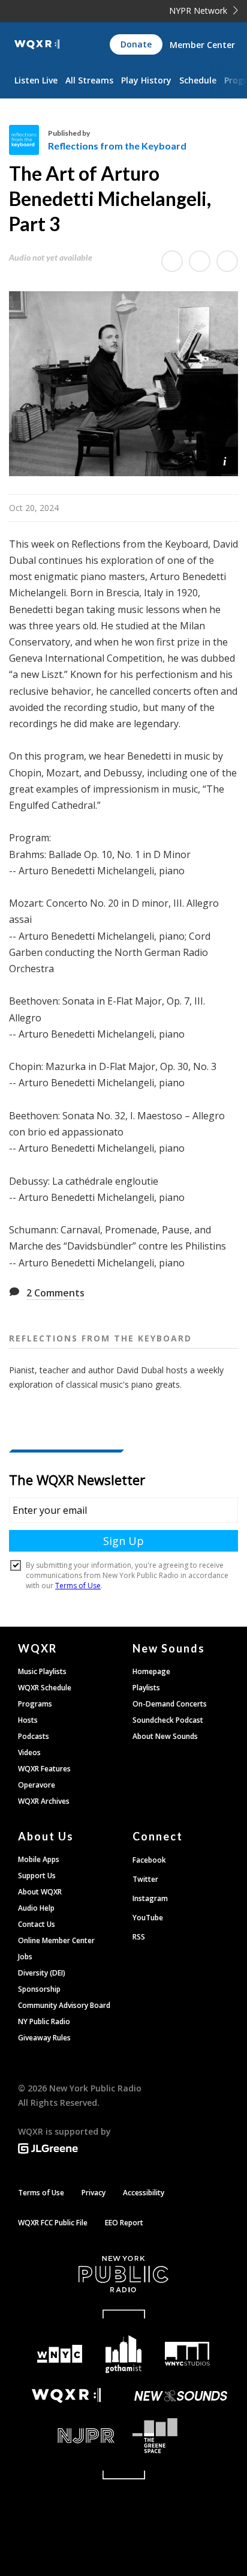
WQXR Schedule (45, 1688)
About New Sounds (165, 1736)
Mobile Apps (39, 1859)
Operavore (37, 1785)
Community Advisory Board (64, 2005)
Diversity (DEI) (42, 1973)
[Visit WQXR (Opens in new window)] (66, 2396)
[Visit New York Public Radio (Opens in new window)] (123, 2274)
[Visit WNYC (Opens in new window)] (60, 2354)
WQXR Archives (44, 1801)
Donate (136, 44)
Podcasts (34, 1736)
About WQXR (40, 1892)
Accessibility (144, 2193)
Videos (29, 1752)
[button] (225, 460)
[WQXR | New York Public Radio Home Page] (37, 44)
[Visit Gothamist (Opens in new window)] (124, 2354)
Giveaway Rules (44, 2038)
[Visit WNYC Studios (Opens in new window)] (187, 2354)
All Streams (89, 80)
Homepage (151, 1671)
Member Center (202, 45)
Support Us (37, 1876)
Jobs (25, 1957)
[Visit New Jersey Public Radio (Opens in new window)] (66, 2436)
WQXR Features (44, 1769)
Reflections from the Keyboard (117, 146)
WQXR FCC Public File (53, 2223)
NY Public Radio (44, 2021)
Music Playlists (42, 1671)
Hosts (28, 1720)
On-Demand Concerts (170, 1704)
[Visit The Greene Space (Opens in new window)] (181, 2436)
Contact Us (37, 1924)
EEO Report (124, 2223)
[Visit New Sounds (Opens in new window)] (181, 2396)
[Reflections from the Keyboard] (28, 140)
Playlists (146, 1688)
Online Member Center (56, 1940)
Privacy (94, 2193)
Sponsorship (39, 1989)
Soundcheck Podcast (168, 1720)
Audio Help (36, 1908)
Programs (35, 1704)
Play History (146, 80)
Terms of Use (41, 2193)
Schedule (198, 80)
